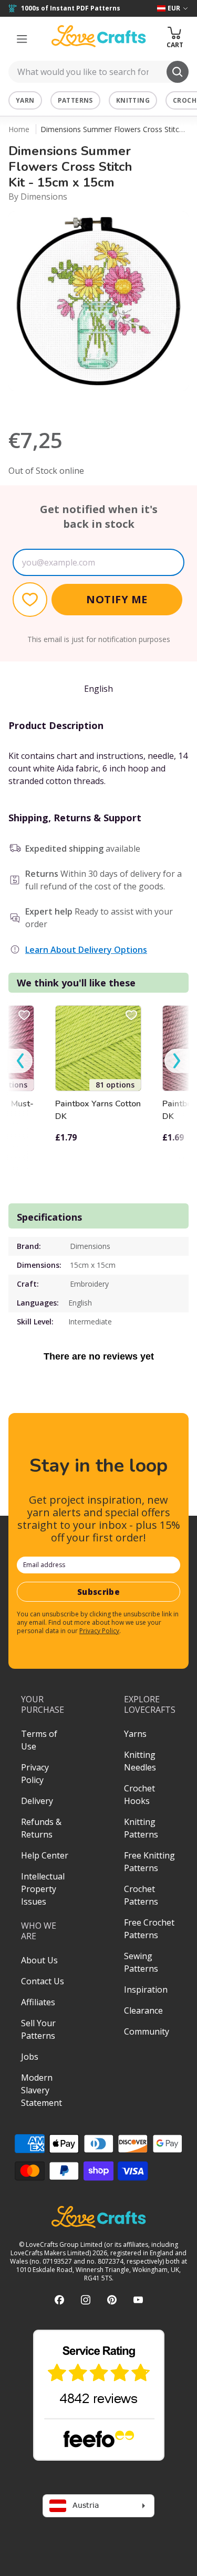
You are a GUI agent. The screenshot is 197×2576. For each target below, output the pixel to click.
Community (147, 2031)
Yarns (135, 1734)
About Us (39, 1960)
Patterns (75, 100)
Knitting (133, 100)
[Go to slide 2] (106, 405)
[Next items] (177, 1061)
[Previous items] (20, 1061)
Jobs (30, 2057)
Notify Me (117, 599)
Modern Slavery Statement (42, 2090)
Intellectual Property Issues (43, 1889)
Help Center (45, 1855)
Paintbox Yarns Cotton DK (98, 1110)
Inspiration (146, 1990)
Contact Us (43, 1981)
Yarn (25, 100)
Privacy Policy (99, 1631)
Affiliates (38, 2002)
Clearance (143, 2010)
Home (19, 129)
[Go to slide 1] (91, 405)
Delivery (37, 1801)
